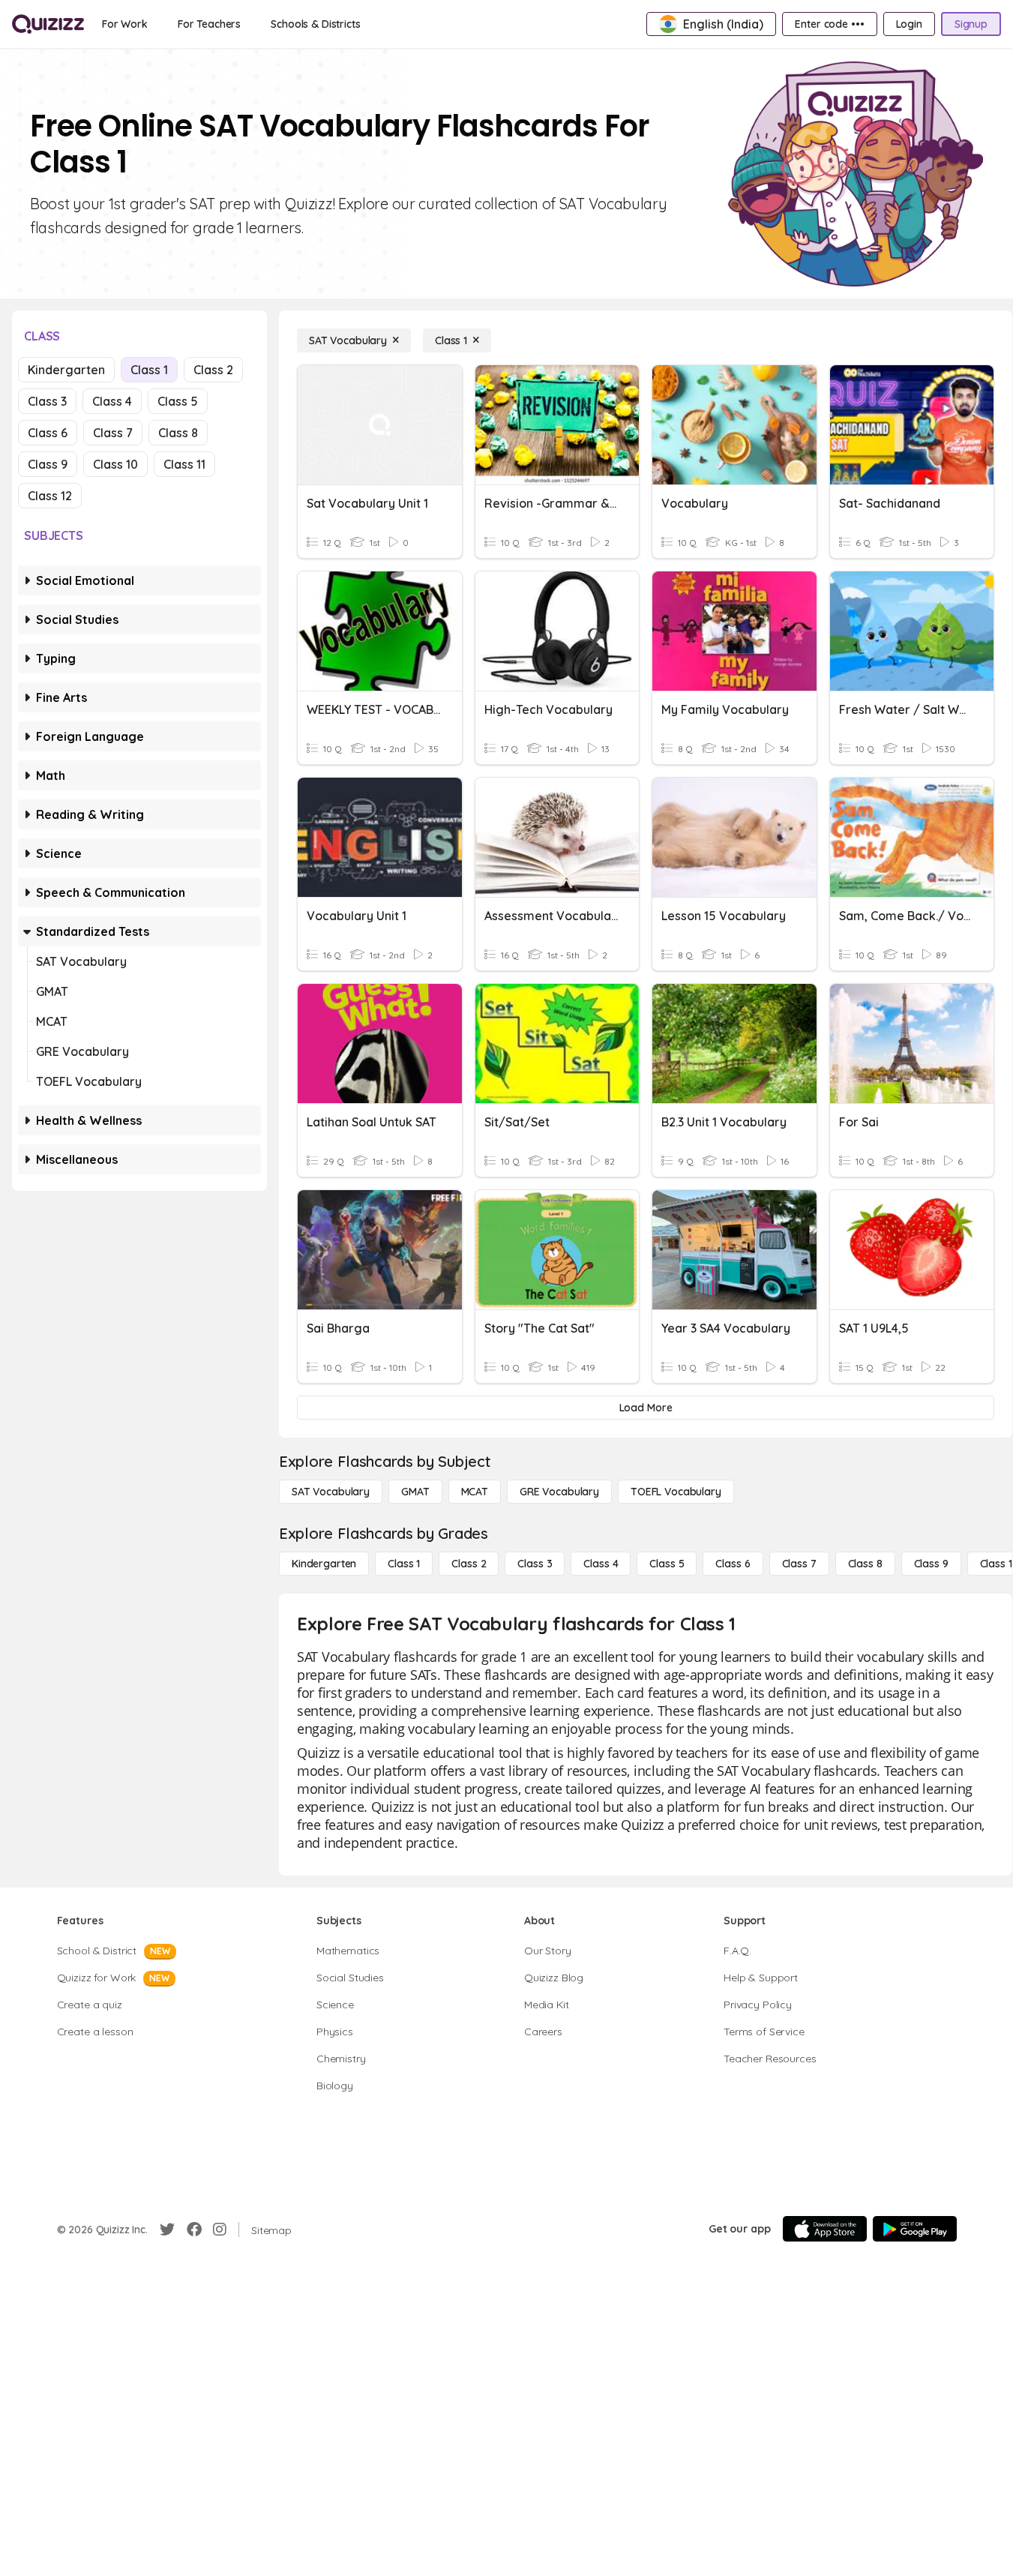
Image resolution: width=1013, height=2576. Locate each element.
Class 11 (184, 464)
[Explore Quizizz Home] (48, 24)
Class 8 (178, 433)
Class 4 (112, 401)
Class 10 (115, 464)
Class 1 (149, 370)
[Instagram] (220, 2230)
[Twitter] (167, 2230)
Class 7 (113, 433)
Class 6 (48, 433)
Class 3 (47, 401)
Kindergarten (66, 370)
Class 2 (213, 370)
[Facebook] (194, 2230)
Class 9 (48, 464)
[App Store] (825, 2229)
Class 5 (178, 401)
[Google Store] (915, 2229)
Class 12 (50, 496)
